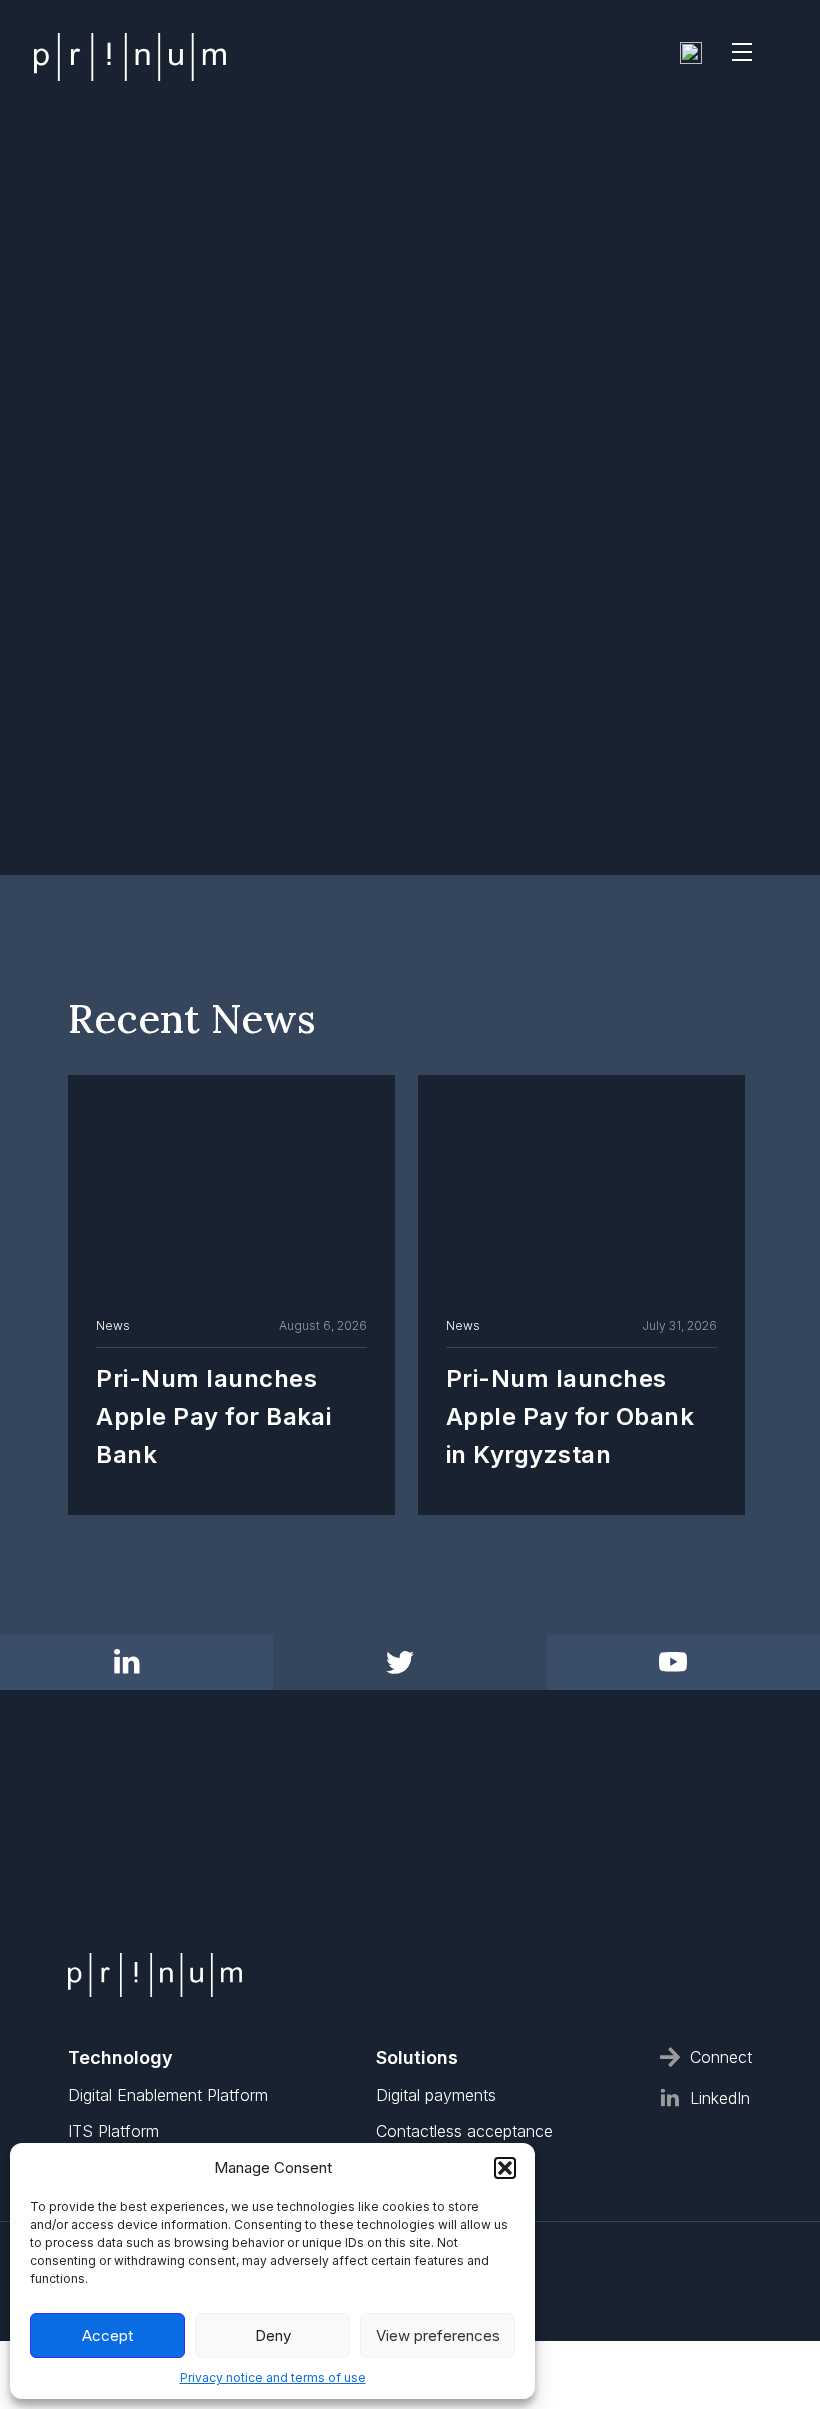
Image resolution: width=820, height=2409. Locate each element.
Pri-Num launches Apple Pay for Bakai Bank (213, 1416)
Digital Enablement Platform (168, 2095)
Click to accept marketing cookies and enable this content (341, 1871)
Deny (273, 2335)
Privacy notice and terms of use (273, 2377)
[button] (505, 2168)
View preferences (438, 2335)
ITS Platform (113, 2131)
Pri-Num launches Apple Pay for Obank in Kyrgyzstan (570, 1416)
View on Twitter (473, 1869)
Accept (107, 2335)
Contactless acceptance (464, 2131)
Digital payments (436, 2095)
